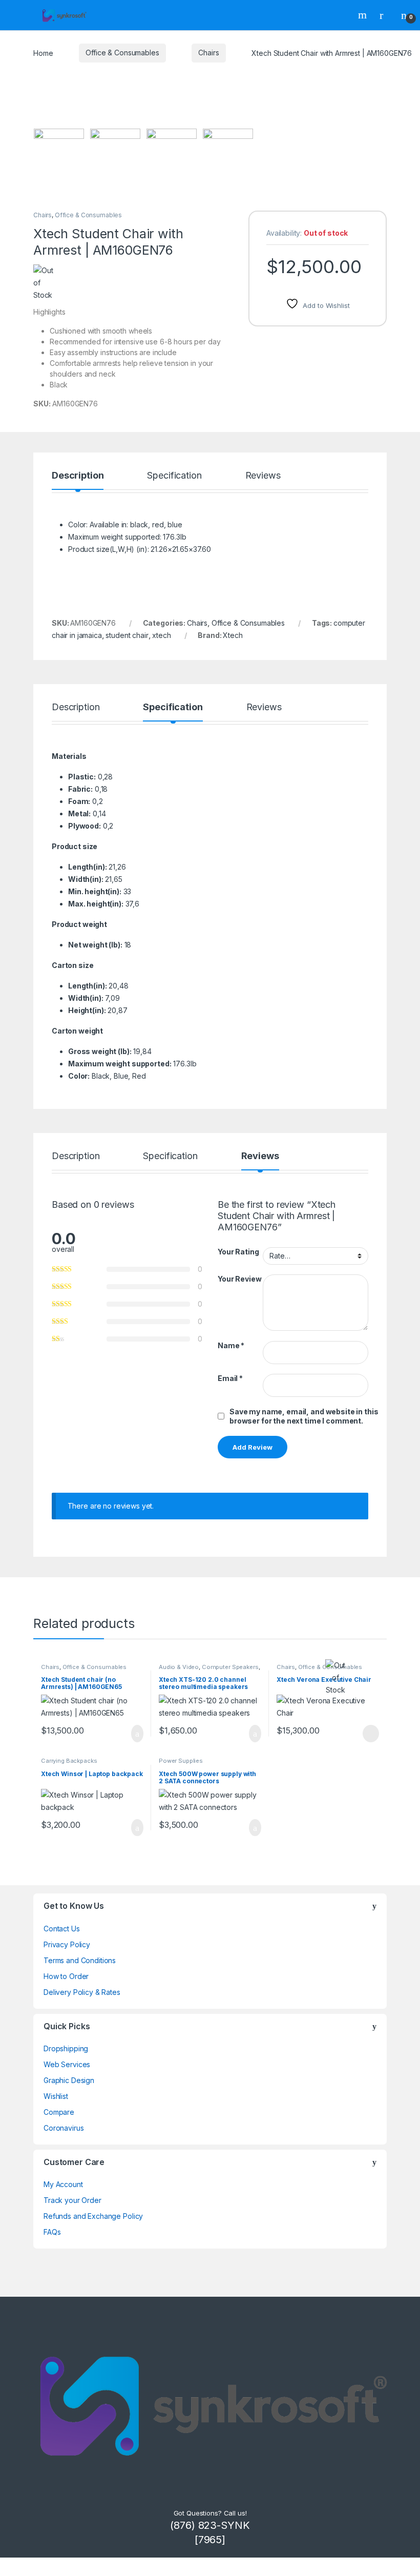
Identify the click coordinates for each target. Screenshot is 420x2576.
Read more (370, 1734)
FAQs (52, 2232)
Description (78, 476)
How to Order (66, 1976)
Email (230, 1378)
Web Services (67, 2064)
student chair (127, 635)
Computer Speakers (230, 1667)
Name (231, 1345)
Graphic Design (69, 2080)
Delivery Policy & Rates (82, 1992)
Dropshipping (66, 2048)
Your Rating (238, 1252)
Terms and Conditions (80, 1960)
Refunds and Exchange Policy (93, 2216)
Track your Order (72, 2200)
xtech (161, 635)
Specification (174, 476)
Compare (59, 2112)
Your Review (239, 1279)
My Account (63, 2184)
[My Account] (385, 15)
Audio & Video (179, 1667)
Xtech (233, 635)
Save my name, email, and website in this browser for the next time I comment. (304, 1416)
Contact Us (62, 1929)
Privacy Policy (67, 1944)
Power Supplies (181, 1761)
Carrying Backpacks (69, 1761)
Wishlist (56, 2096)
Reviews (263, 476)
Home (43, 53)
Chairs (208, 53)
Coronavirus (64, 2128)
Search (364, 15)
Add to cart (136, 1734)
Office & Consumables (122, 53)
